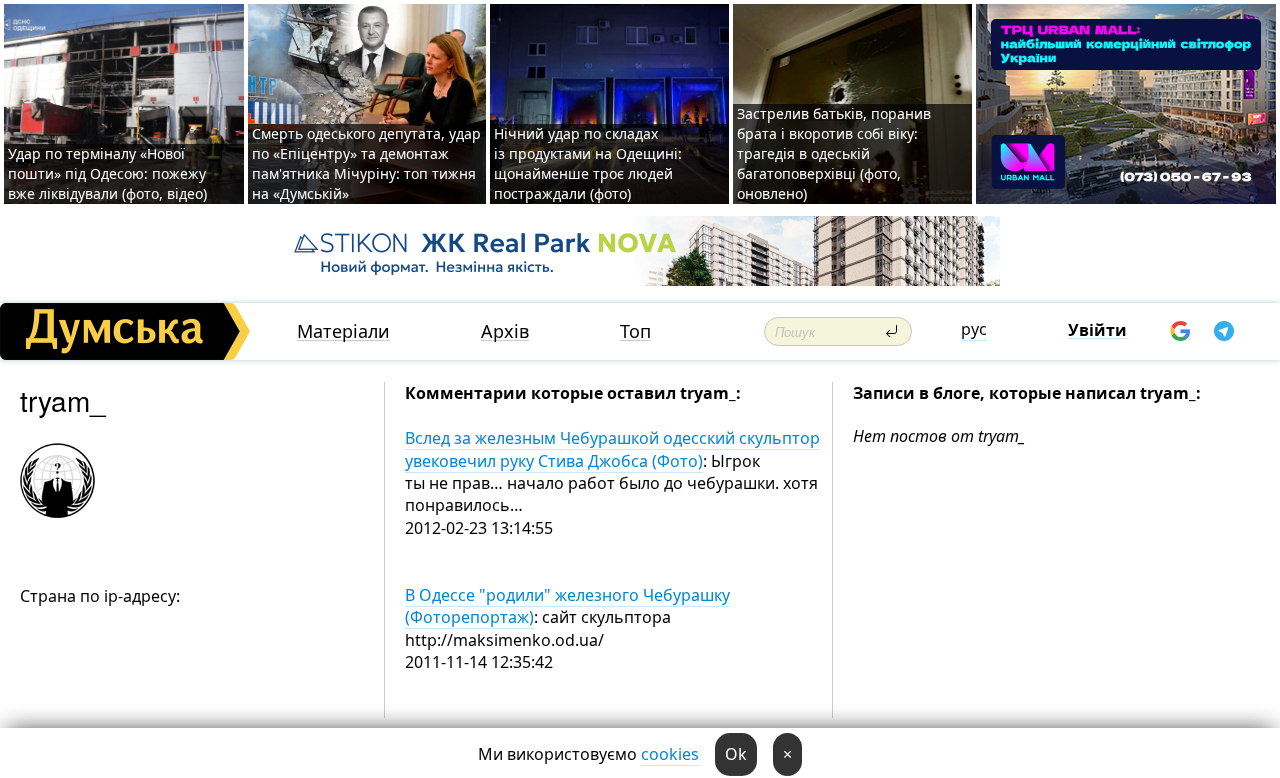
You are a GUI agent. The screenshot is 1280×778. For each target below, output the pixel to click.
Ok (736, 754)
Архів (505, 331)
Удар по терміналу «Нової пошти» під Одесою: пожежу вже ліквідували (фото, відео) (107, 173)
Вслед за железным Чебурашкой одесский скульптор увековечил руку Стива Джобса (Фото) (612, 449)
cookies (670, 754)
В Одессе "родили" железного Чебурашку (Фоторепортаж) (567, 606)
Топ (635, 331)
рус (974, 329)
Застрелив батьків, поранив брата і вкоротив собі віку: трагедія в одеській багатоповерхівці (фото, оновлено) (834, 153)
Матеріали (343, 331)
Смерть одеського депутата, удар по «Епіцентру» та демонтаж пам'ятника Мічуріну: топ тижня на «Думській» (366, 163)
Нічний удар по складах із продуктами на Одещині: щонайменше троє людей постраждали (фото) (588, 163)
